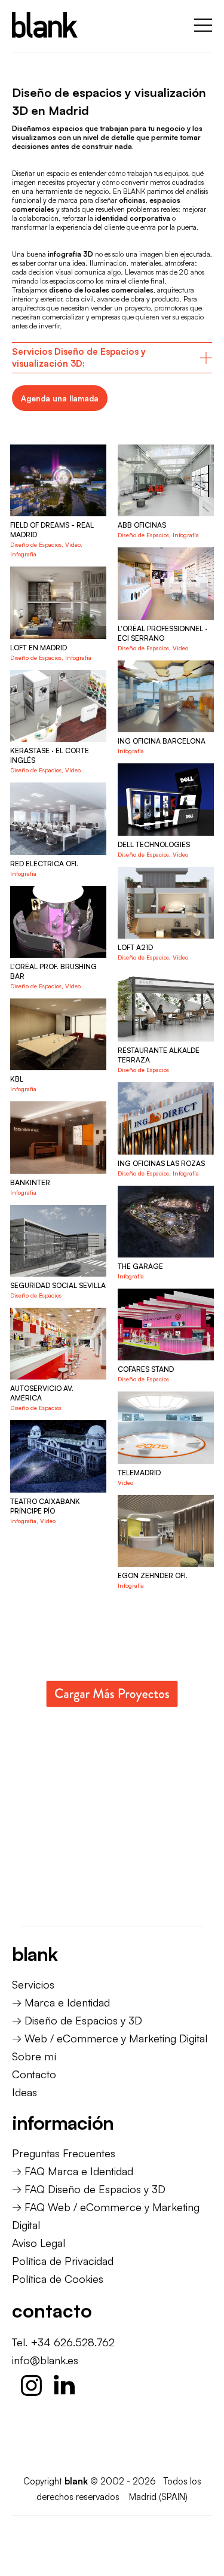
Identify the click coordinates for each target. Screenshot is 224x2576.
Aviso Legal (39, 2243)
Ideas (24, 2092)
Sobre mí (34, 2056)
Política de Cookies (58, 2279)
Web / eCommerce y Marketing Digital (116, 2038)
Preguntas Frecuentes (64, 2153)
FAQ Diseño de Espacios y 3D (95, 2189)
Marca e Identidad (67, 2002)
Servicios (33, 1984)
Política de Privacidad (63, 2261)
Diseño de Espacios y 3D (83, 2020)
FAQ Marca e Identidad (79, 2171)
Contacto (34, 2074)
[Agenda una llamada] (60, 398)
